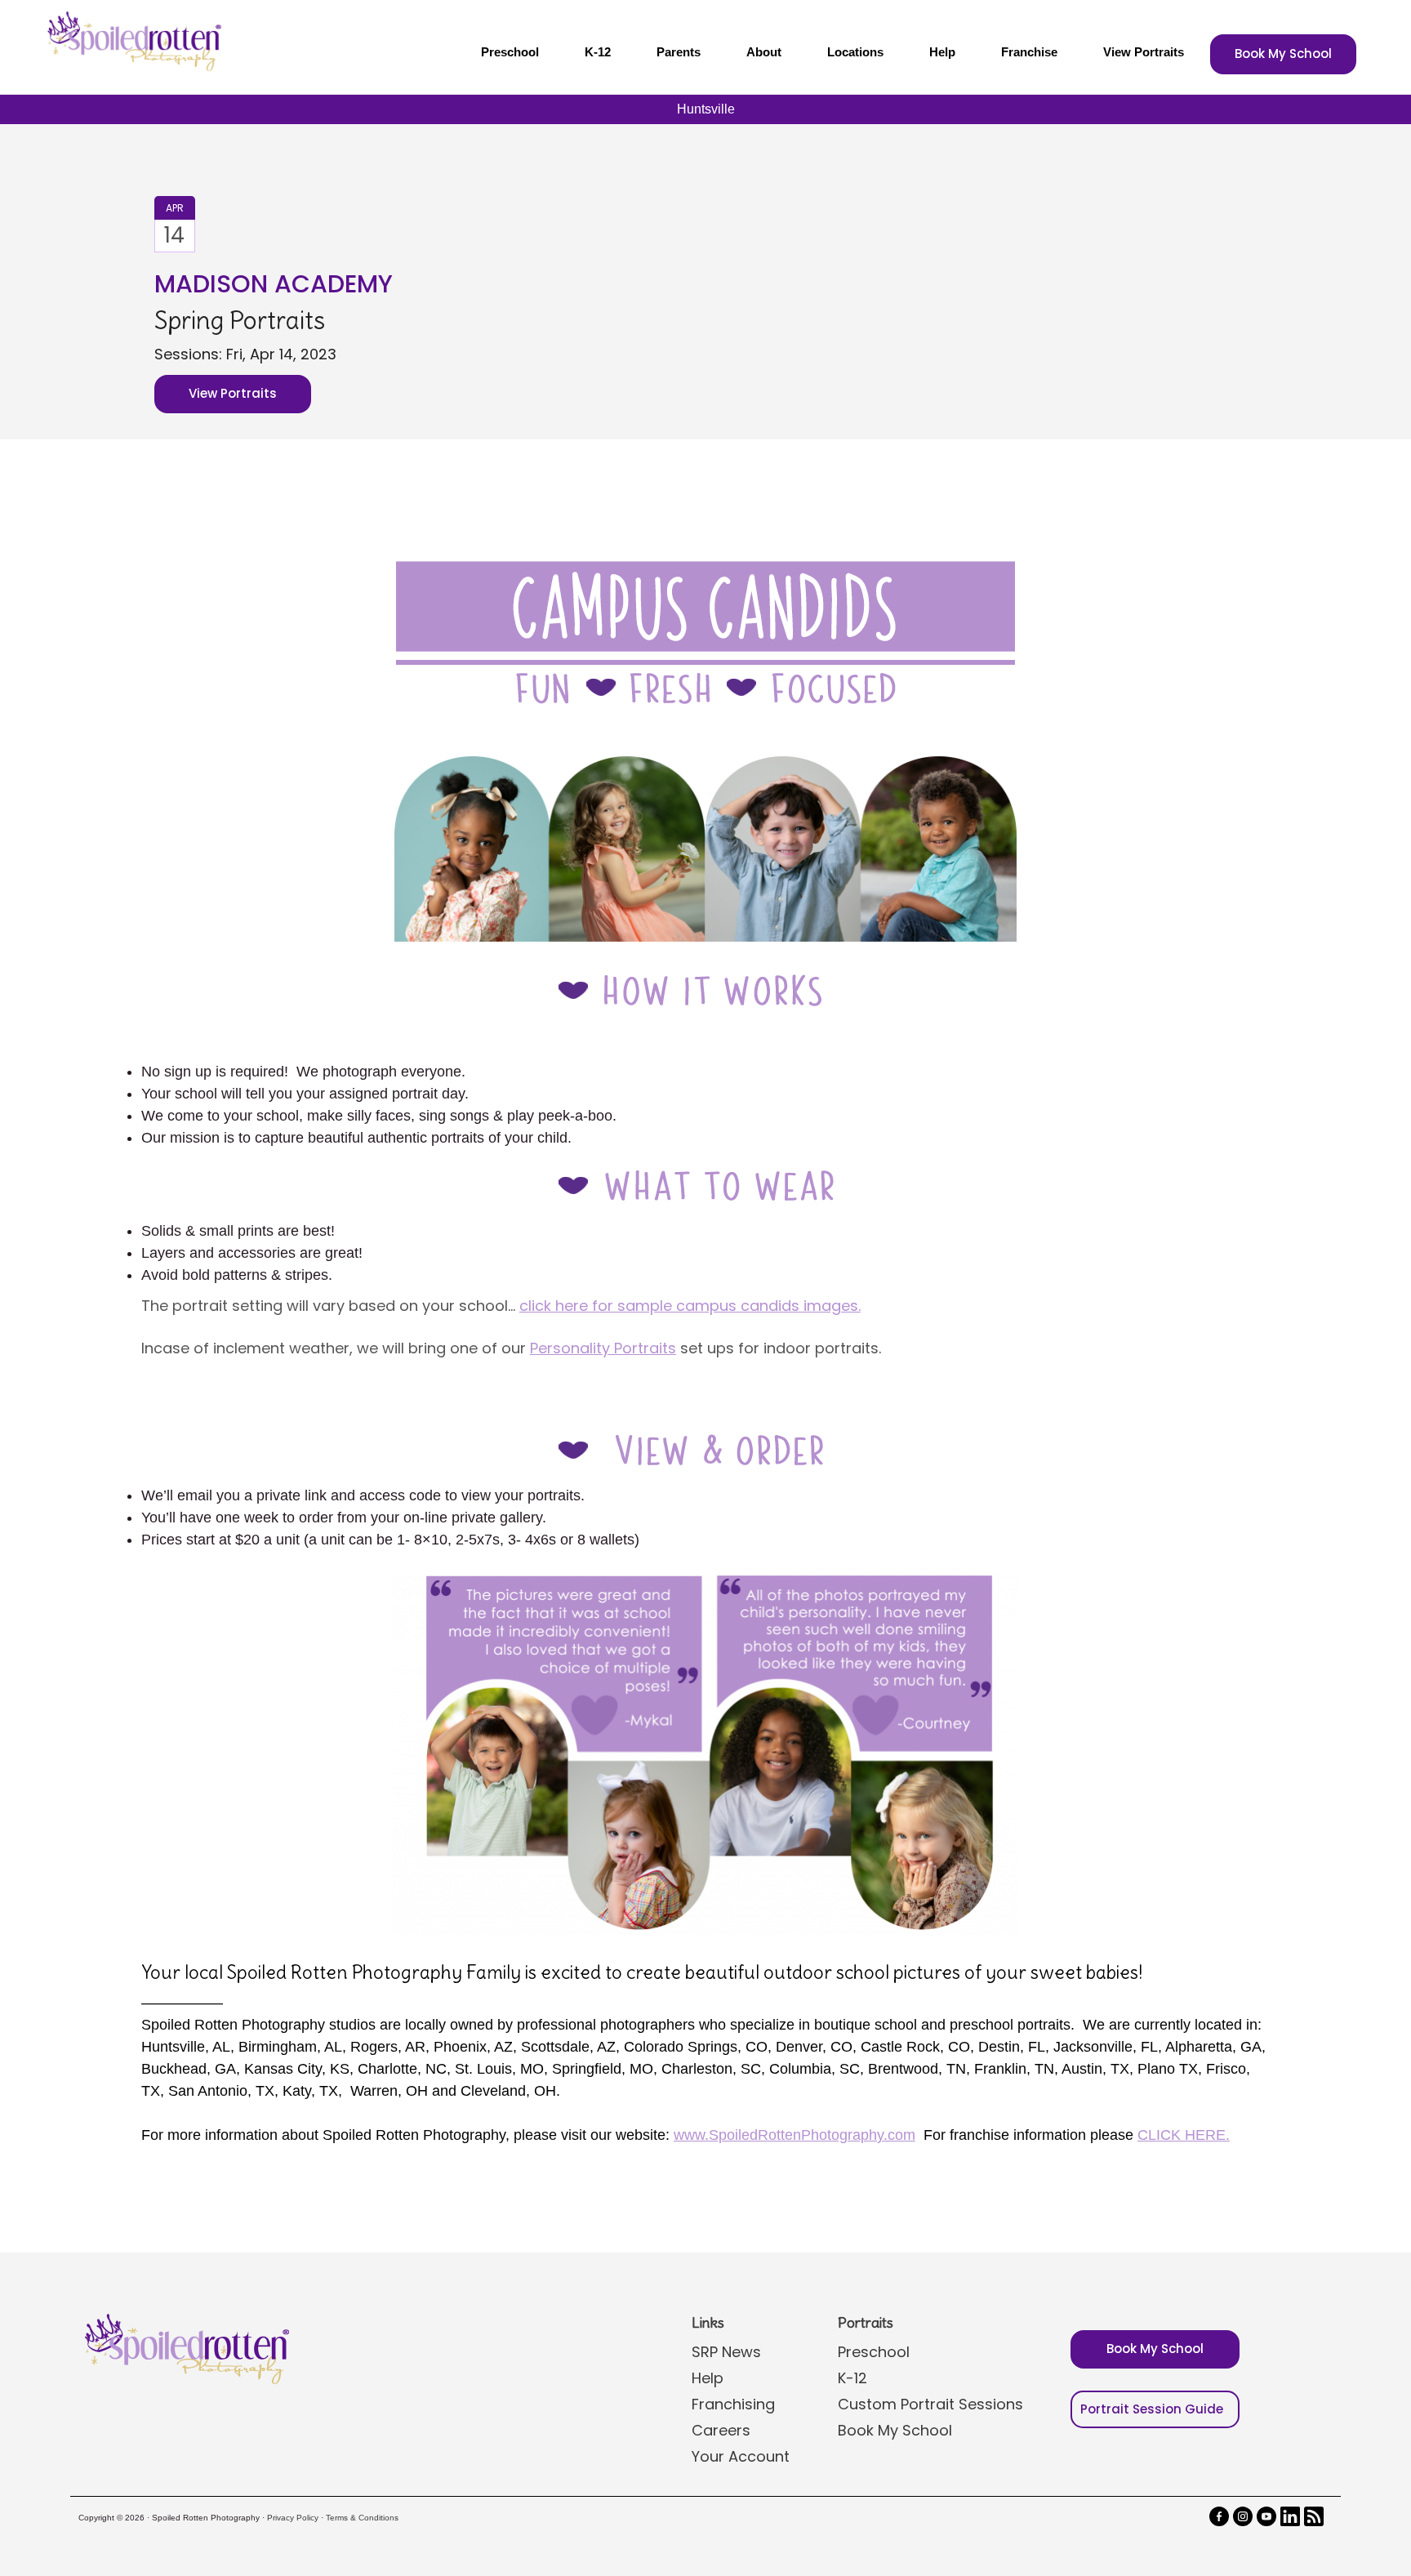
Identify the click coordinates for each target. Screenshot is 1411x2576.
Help (942, 52)
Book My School (1283, 53)
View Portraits (1144, 52)
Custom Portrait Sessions (930, 2404)
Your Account (741, 2456)
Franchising (733, 2404)
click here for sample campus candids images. (690, 1306)
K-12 (598, 52)
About (764, 52)
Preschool (510, 52)
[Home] (132, 41)
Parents (679, 52)
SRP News (726, 2352)
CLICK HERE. (1184, 2135)
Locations (855, 52)
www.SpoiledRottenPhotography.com (795, 2135)
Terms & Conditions (362, 2518)
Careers (721, 2430)
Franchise (1029, 52)
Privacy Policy (293, 2518)
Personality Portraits (603, 1348)
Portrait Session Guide (1152, 2409)
